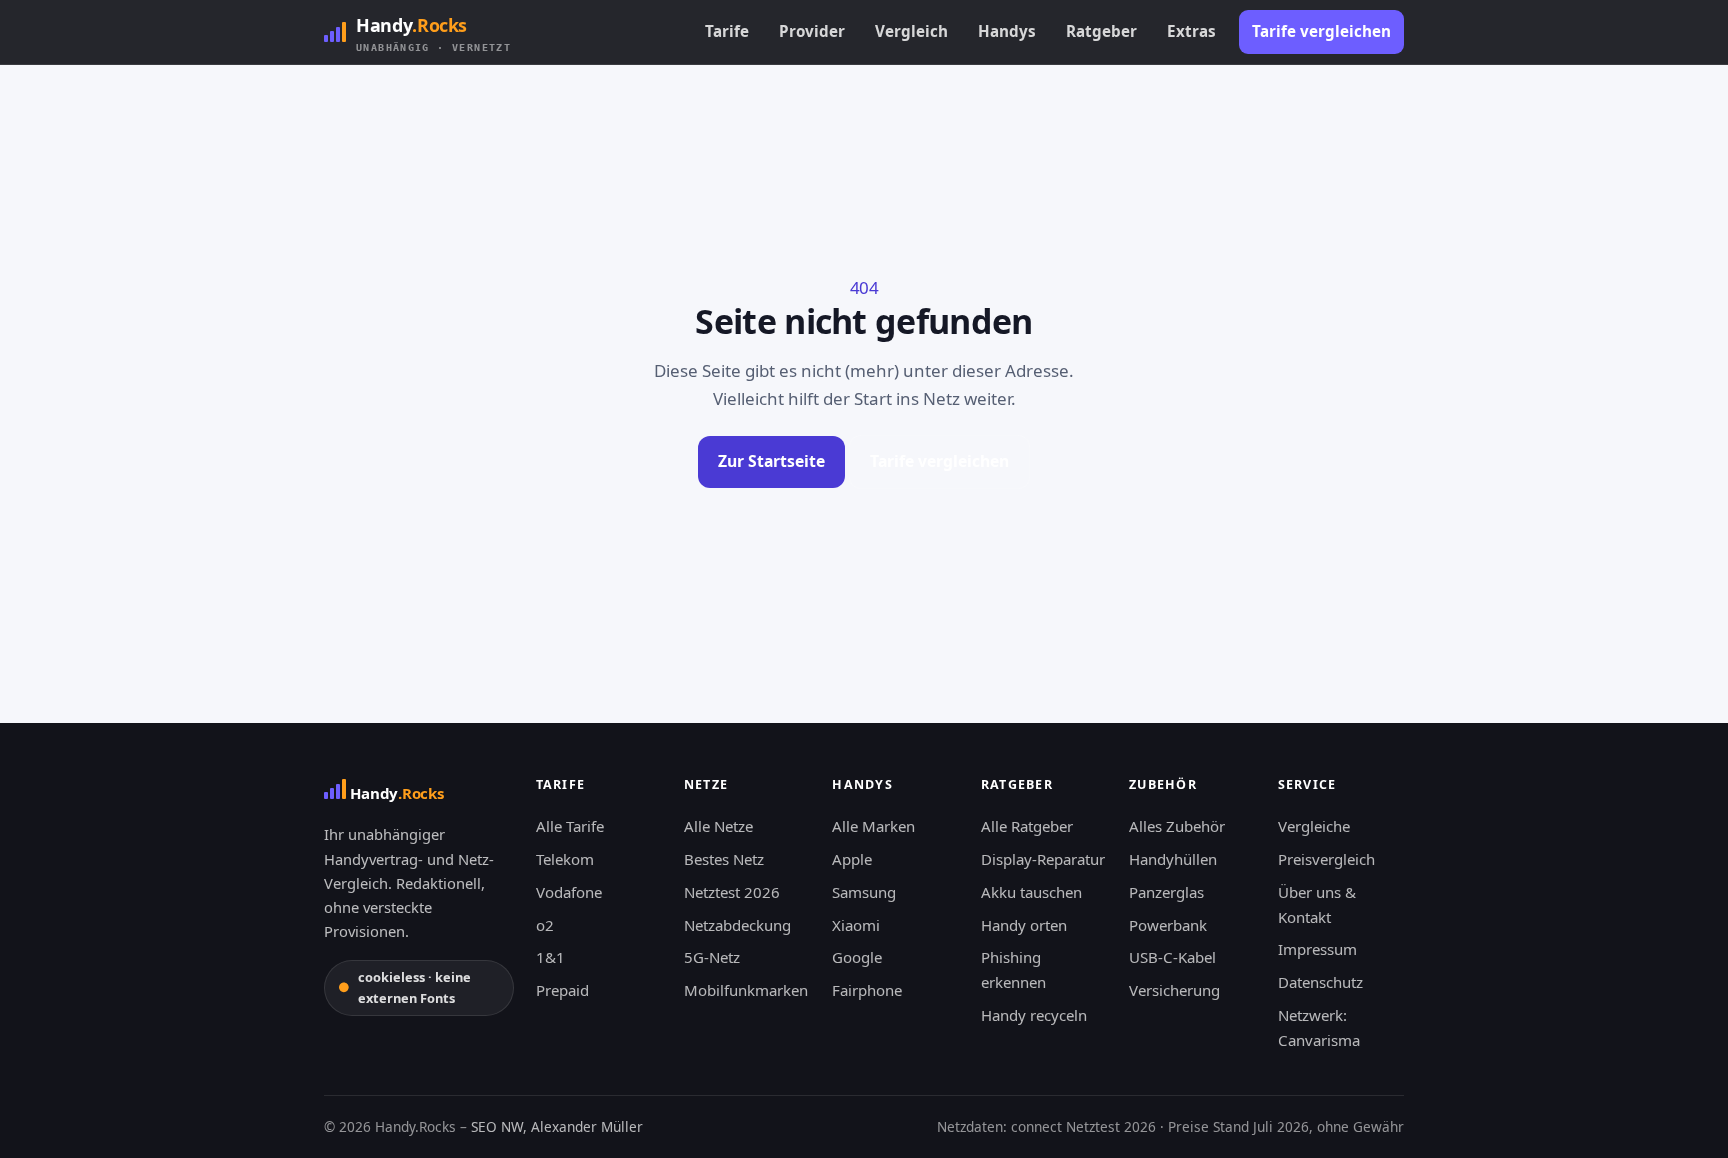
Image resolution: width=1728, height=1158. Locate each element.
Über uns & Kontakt (1317, 904)
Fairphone (867, 990)
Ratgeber (1101, 31)
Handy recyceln (1034, 1015)
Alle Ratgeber (1027, 826)
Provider (812, 31)
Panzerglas (1166, 892)
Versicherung (1174, 990)
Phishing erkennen (1013, 969)
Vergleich (911, 31)
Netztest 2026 (732, 892)
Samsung (864, 892)
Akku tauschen (1031, 892)
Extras (1191, 31)
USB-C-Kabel (1172, 957)
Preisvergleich (1326, 859)
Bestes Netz (724, 859)
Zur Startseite (771, 461)
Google (857, 957)
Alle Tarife (570, 826)
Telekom (565, 859)
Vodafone (569, 892)
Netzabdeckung (737, 925)
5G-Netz (712, 957)
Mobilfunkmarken (746, 990)
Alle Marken (873, 826)
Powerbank (1168, 925)
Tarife (727, 31)
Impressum (1317, 949)
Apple (852, 859)
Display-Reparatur (1043, 859)
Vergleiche (1314, 826)
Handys (1007, 31)
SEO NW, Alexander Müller (557, 1126)
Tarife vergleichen (1321, 31)
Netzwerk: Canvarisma (1319, 1027)
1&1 (550, 957)
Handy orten (1024, 925)
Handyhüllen (1173, 859)
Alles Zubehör (1177, 826)
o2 (545, 925)
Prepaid (562, 990)
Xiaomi (856, 925)
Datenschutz (1320, 982)
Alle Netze (718, 826)
